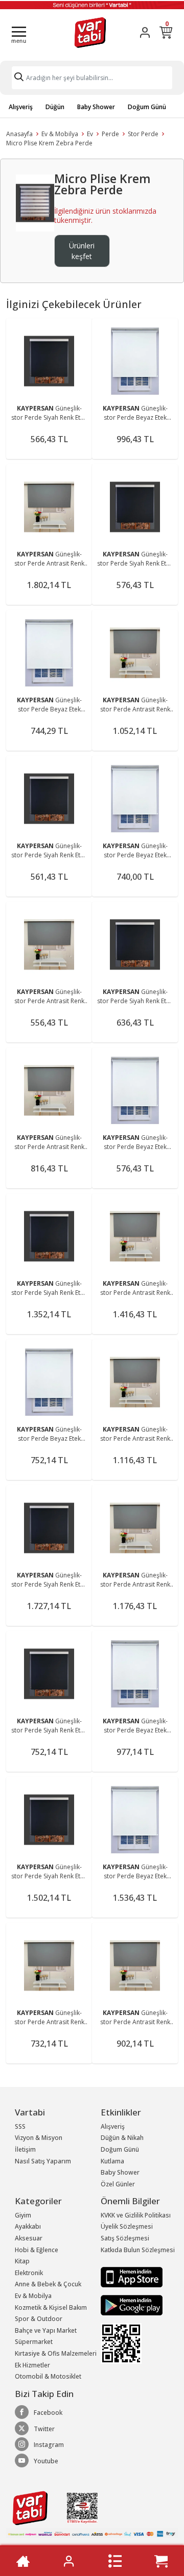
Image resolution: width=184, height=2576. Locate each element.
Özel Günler (118, 2184)
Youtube (46, 2461)
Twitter (44, 2429)
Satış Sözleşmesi (125, 2238)
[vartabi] (90, 32)
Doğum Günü (147, 107)
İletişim (25, 2149)
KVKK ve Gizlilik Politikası (136, 2215)
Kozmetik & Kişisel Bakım (51, 2307)
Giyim (23, 2215)
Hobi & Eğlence (37, 2250)
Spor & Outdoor (39, 2319)
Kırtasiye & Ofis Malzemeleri (56, 2353)
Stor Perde (143, 134)
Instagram (49, 2445)
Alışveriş (21, 107)
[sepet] (161, 2561)
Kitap (22, 2261)
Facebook (48, 2413)
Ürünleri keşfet (82, 251)
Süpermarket (34, 2342)
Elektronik (29, 2273)
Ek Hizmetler (32, 2365)
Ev (90, 134)
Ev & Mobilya (60, 134)
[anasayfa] (23, 2561)
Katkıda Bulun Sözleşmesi (138, 2250)
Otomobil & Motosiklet (48, 2376)
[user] (145, 32)
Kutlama (112, 2161)
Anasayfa (19, 134)
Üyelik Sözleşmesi (127, 2226)
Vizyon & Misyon (39, 2138)
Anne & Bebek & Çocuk (48, 2284)
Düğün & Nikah (122, 2138)
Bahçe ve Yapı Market (46, 2330)
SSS (20, 2126)
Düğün (55, 107)
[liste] (115, 2561)
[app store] (132, 2276)
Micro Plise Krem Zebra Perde (49, 143)
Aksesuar (29, 2238)
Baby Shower (96, 107)
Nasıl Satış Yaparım (43, 2161)
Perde (110, 134)
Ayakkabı (28, 2226)
